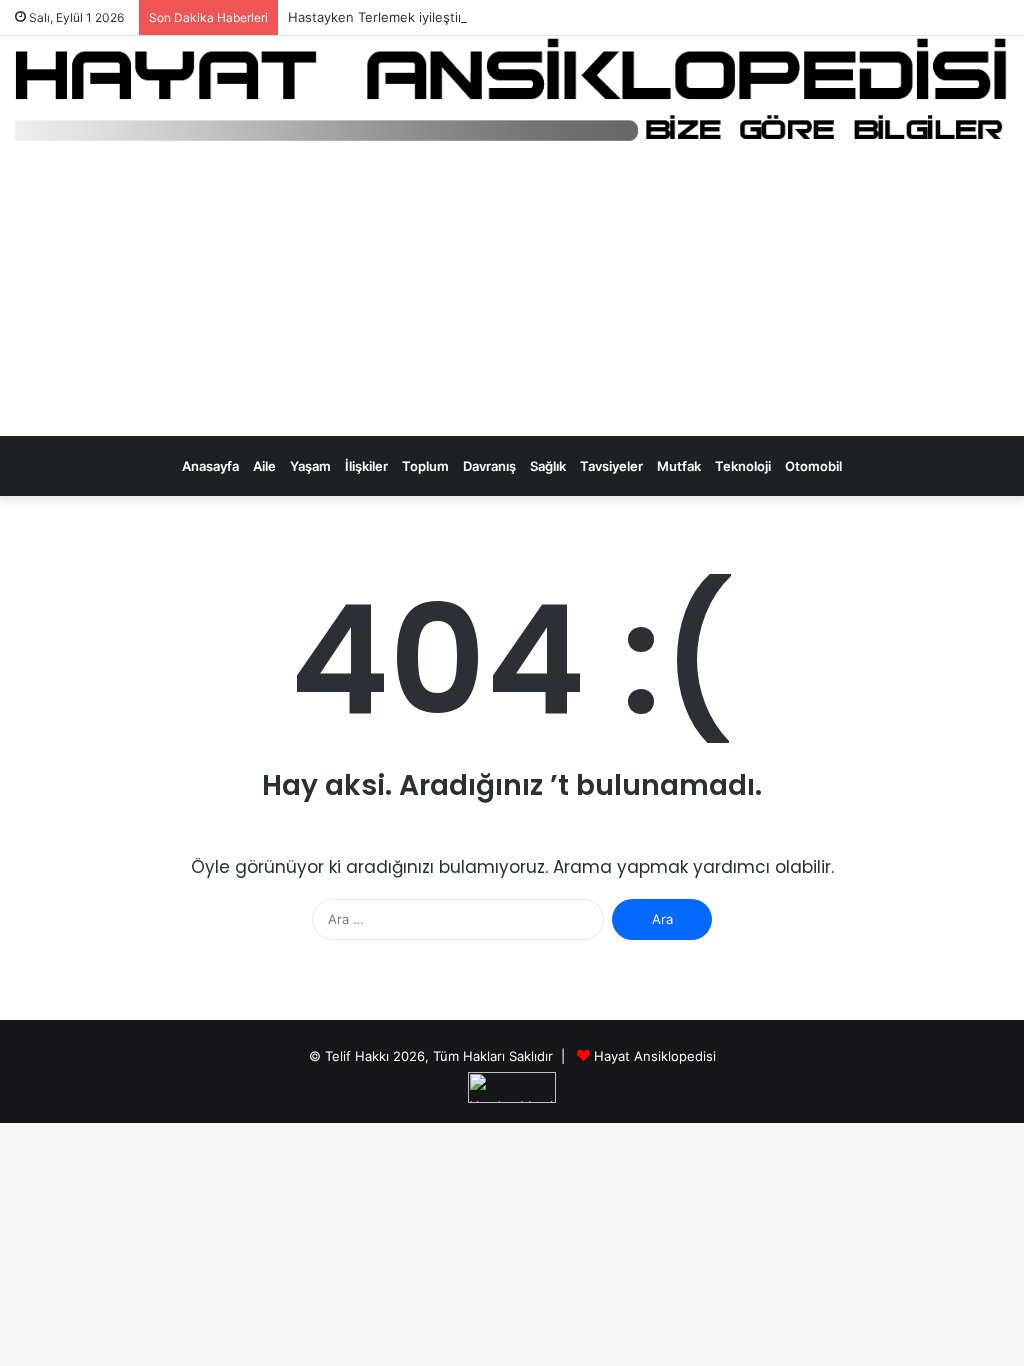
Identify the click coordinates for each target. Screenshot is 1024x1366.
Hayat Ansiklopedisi (655, 1056)
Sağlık (548, 466)
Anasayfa (210, 466)
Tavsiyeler (611, 466)
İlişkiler (366, 466)
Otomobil (813, 466)
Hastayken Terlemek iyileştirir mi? (392, 17)
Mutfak (679, 466)
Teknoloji (743, 466)
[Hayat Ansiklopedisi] (512, 91)
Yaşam (310, 466)
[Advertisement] (512, 295)
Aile (264, 466)
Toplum (425, 466)
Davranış (489, 466)
